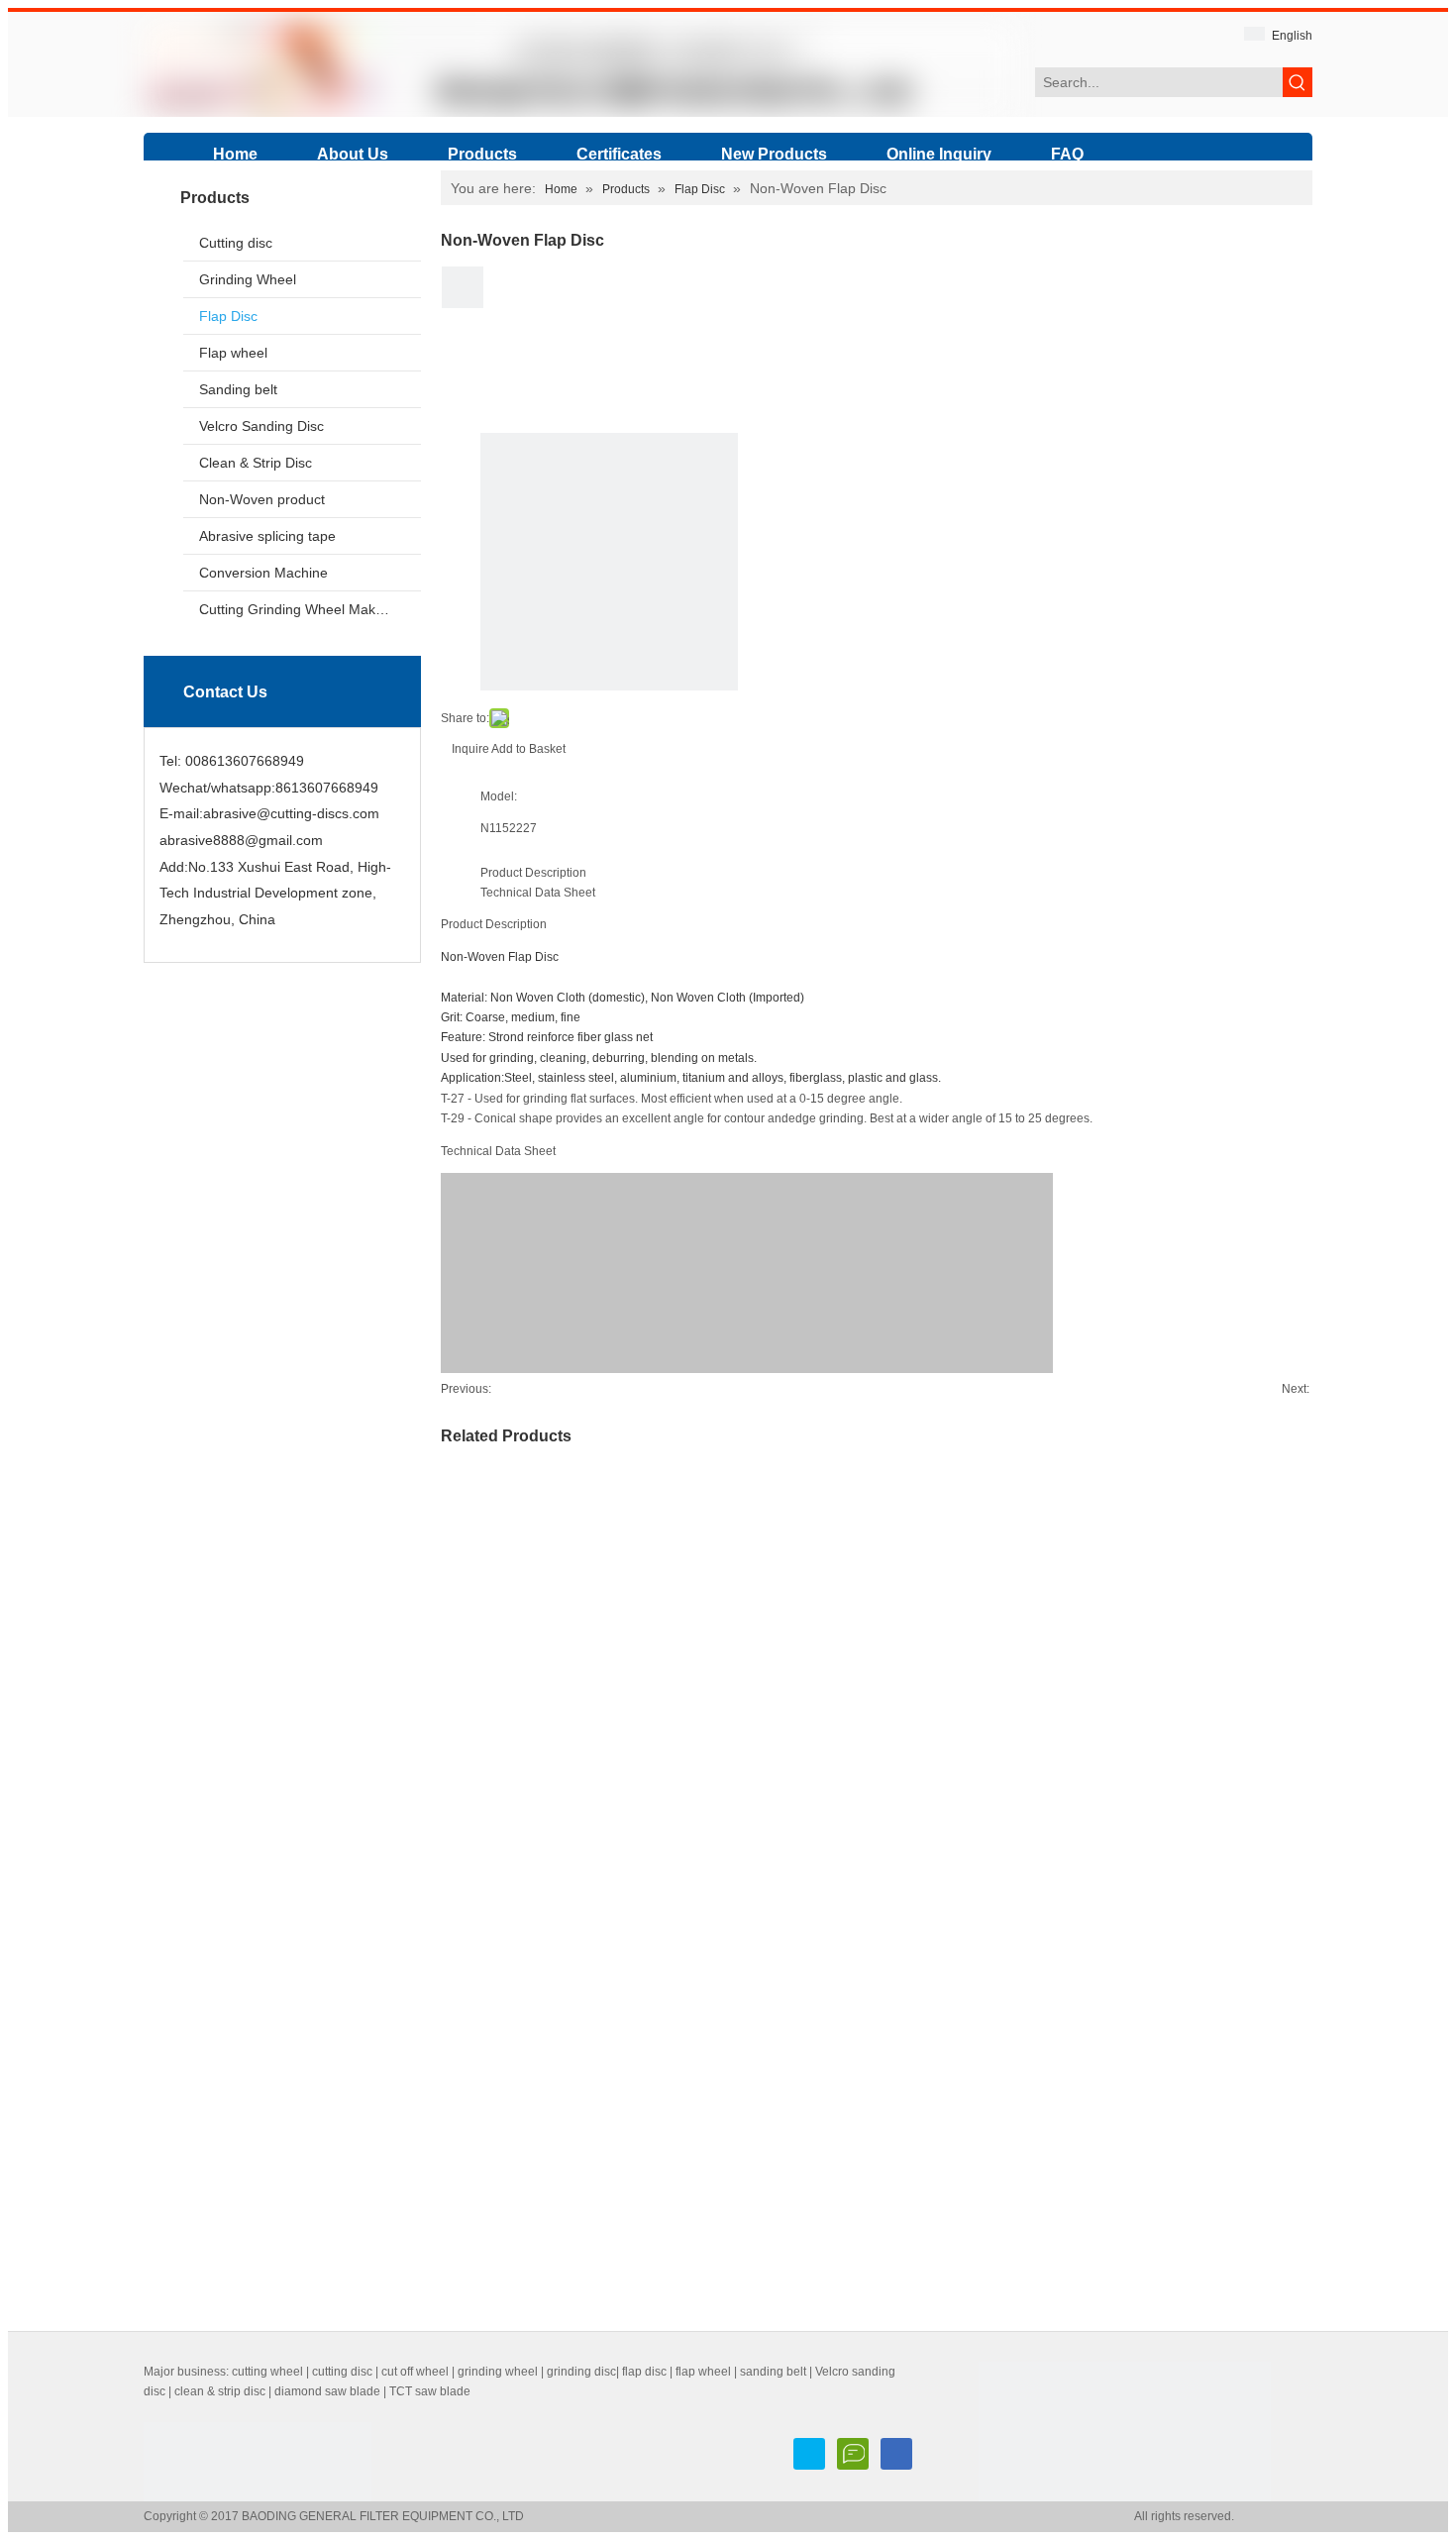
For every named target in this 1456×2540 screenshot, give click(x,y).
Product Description (533, 873)
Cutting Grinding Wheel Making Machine (310, 609)
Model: (499, 796)
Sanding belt (238, 389)
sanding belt (773, 2372)
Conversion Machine (263, 573)
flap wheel (703, 2372)
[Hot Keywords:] (1298, 82)
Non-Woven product (262, 499)
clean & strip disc (220, 2391)
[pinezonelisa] (809, 2454)
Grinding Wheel (248, 279)
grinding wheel (498, 2372)
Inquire (470, 749)
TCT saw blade (430, 2391)
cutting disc (342, 2372)
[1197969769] (896, 2454)
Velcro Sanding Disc (261, 426)
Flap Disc (228, 316)
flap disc (644, 2372)
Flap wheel (233, 353)
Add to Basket (528, 749)
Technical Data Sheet (538, 893)
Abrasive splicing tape (267, 536)
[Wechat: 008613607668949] (853, 2454)
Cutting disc (236, 243)
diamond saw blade (327, 2391)
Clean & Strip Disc (256, 463)
